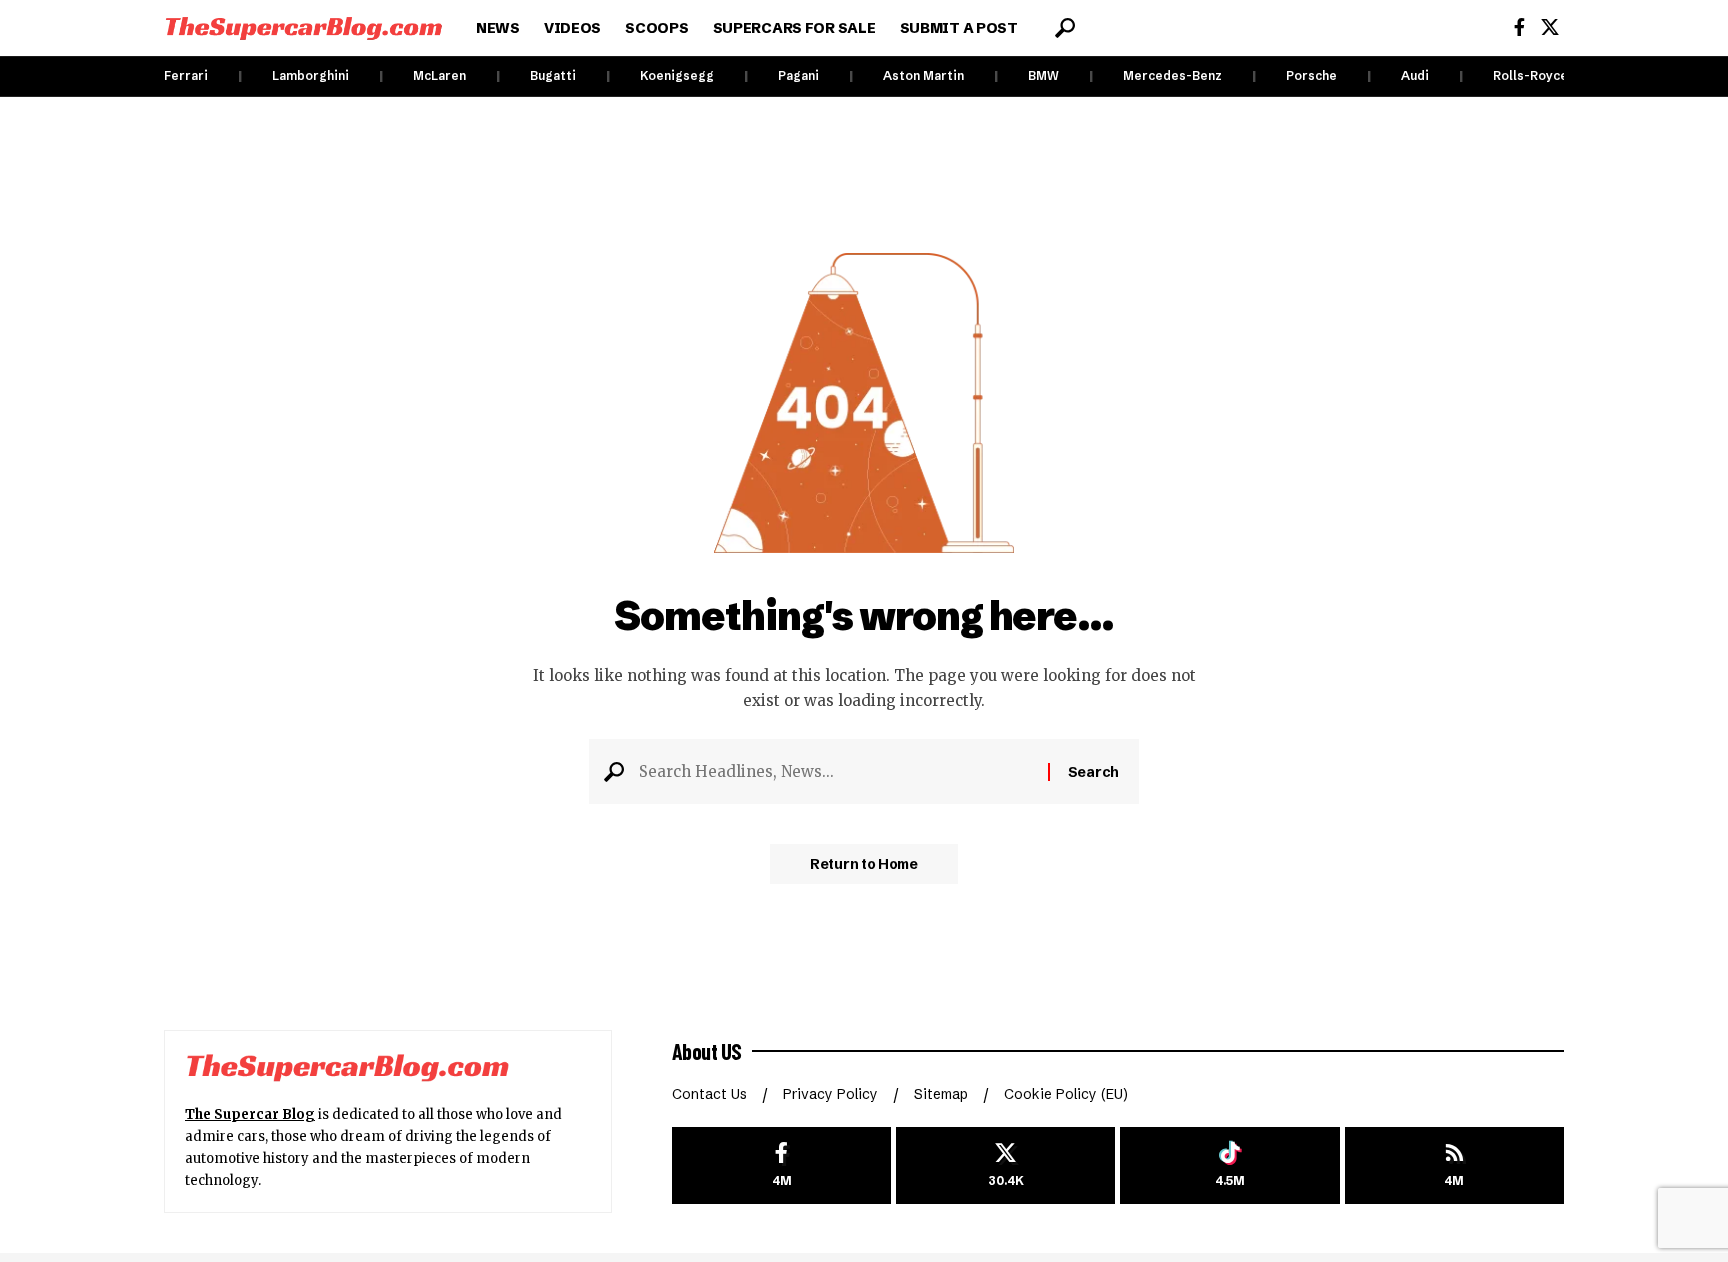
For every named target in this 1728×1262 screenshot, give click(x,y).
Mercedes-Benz (1172, 75)
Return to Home (864, 864)
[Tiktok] (1229, 1165)
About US (707, 1051)
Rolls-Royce (1530, 75)
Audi (1415, 75)
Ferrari (186, 75)
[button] (1065, 28)
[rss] (1454, 1165)
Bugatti (553, 75)
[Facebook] (1519, 27)
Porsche (1311, 75)
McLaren (439, 75)
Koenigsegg (677, 75)
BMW (1043, 75)
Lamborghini (310, 75)
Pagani (798, 75)
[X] (1550, 27)
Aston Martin (923, 75)
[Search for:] (836, 772)
